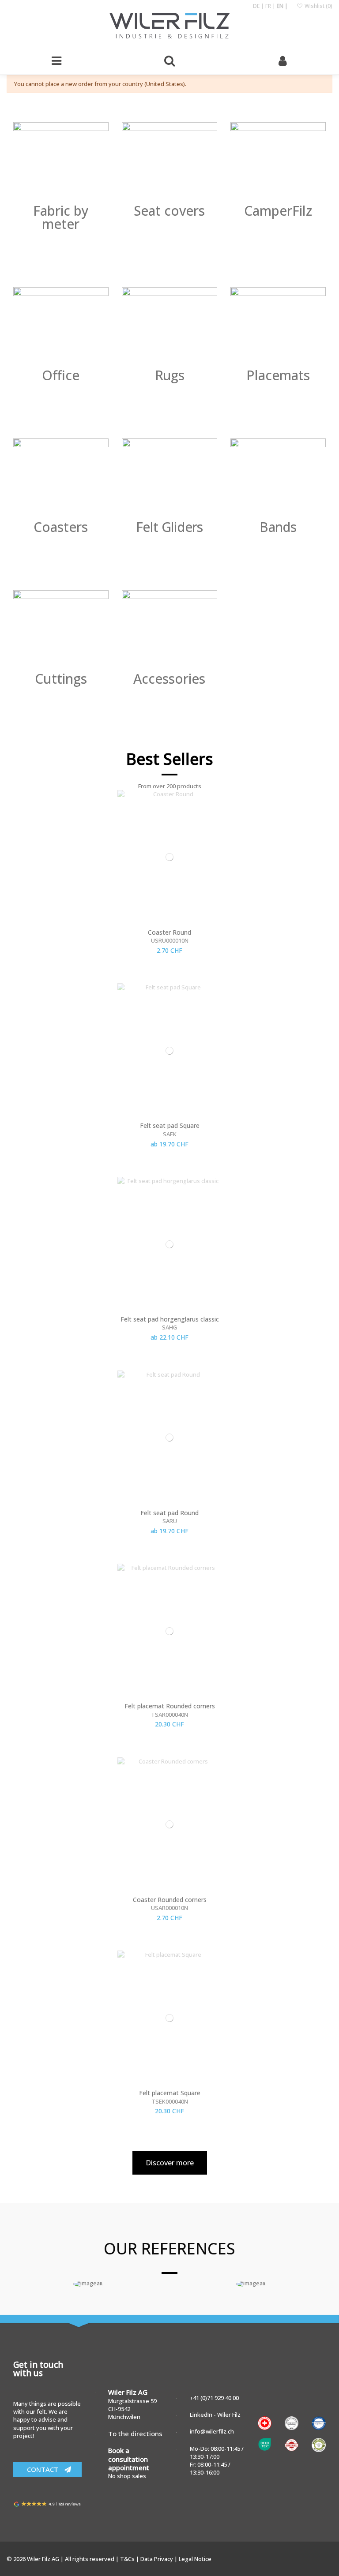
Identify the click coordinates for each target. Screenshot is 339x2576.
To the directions (135, 2434)
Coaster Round (169, 932)
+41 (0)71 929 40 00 (214, 2398)
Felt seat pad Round (169, 1513)
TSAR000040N (169, 1715)
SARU (170, 1521)
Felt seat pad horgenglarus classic (170, 1319)
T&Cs (128, 2559)
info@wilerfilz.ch (212, 2431)
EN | (282, 6)
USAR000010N (169, 1908)
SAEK (170, 1134)
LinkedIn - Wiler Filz (215, 2415)
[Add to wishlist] (319, 803)
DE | (259, 6)
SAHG (169, 1327)
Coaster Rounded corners (170, 1900)
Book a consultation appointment (129, 2459)
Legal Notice (195, 2559)
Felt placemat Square (170, 2093)
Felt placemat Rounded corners (170, 1706)
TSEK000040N (170, 2101)
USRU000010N (170, 940)
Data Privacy (157, 2559)
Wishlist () (318, 6)
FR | (271, 6)
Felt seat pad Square (170, 1125)
